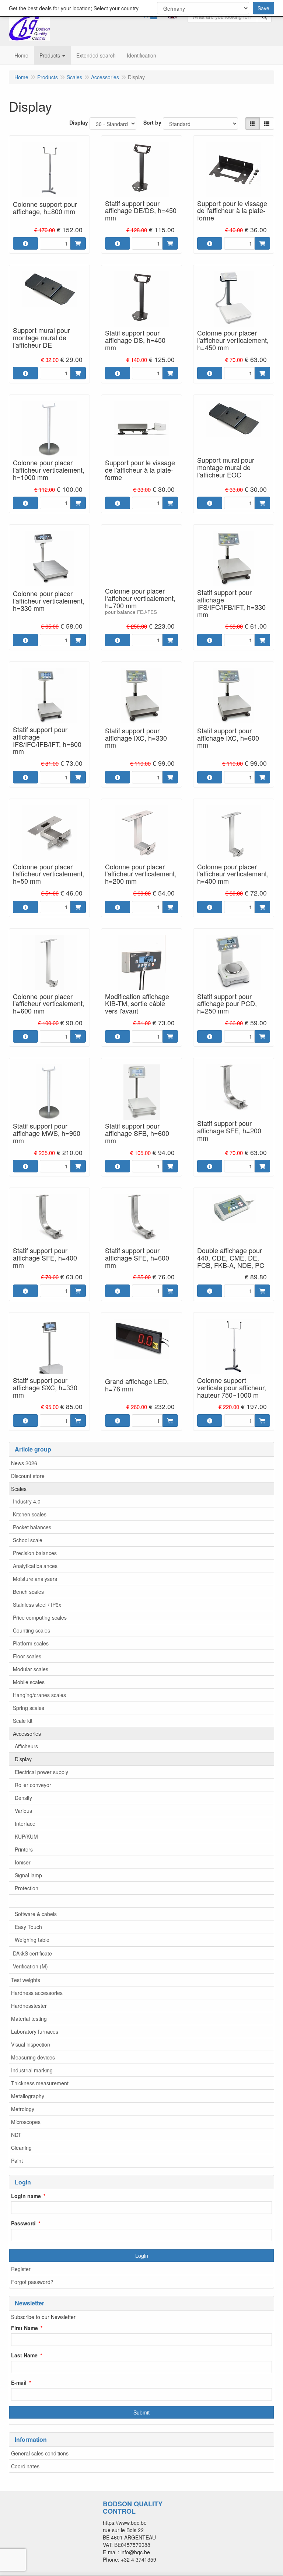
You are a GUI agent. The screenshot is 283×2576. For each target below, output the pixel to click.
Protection (27, 1888)
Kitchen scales (30, 1514)
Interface (25, 1824)
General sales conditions (40, 2453)
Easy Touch (28, 1927)
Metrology (23, 2109)
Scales (19, 1489)
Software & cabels (36, 1914)
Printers (24, 1849)
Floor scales (27, 1656)
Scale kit (23, 1721)
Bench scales (28, 1592)
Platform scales (31, 1643)
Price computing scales (40, 1617)
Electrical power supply (41, 1772)
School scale (28, 1540)
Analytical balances (35, 1566)
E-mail (19, 2382)
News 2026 (24, 1463)
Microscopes (26, 2122)
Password (23, 2223)
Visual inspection (31, 2044)
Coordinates (25, 2466)
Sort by (152, 122)
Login (142, 2256)
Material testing (29, 2019)
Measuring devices (33, 2057)
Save (263, 8)
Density (23, 1798)
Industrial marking (32, 2070)
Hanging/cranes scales (39, 1695)
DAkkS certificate (32, 1953)
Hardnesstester (29, 2006)
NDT (16, 2135)
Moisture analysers (35, 1579)
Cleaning (21, 2148)
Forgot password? (32, 2282)
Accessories (27, 1734)
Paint (17, 2160)
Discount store (28, 1476)
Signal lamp (28, 1875)
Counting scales (32, 1630)
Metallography (28, 2096)
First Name (25, 2328)
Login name (26, 2196)
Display (23, 1759)
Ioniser (23, 1862)
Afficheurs (26, 1746)
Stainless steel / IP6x (37, 1605)
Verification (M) (30, 1966)
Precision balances (35, 1553)
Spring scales (29, 1708)
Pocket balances (32, 1527)
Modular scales (31, 1669)
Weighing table (32, 1940)
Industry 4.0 (27, 1501)
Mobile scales (29, 1682)
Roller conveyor (33, 1785)
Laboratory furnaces (35, 2031)
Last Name (24, 2355)
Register (21, 2269)
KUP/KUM (26, 1836)
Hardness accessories (37, 1993)
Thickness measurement (40, 2083)
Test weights (26, 1980)
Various (23, 1811)
